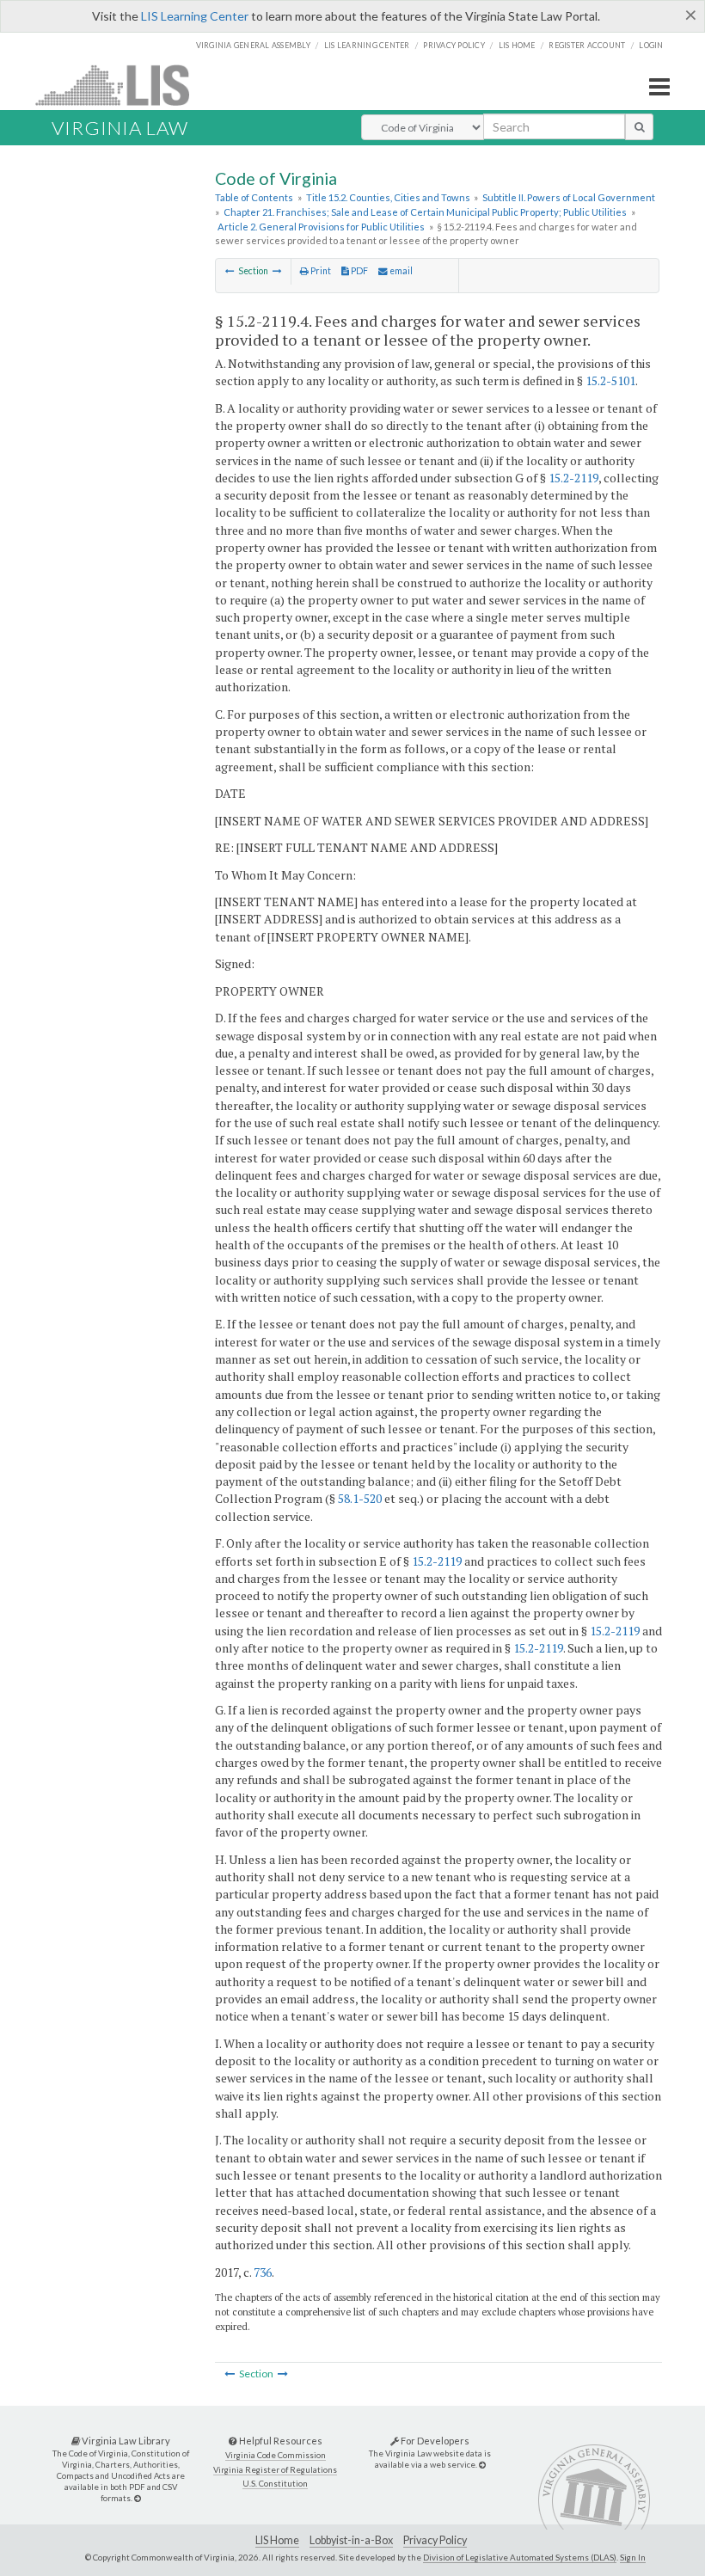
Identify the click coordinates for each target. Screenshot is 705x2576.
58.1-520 (360, 1498)
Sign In (633, 2557)
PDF (359, 271)
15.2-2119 (573, 478)
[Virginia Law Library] (138, 2498)
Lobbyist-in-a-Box (351, 2540)
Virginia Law (120, 128)
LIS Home (277, 2540)
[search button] (639, 126)
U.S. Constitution (275, 2484)
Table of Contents (254, 197)
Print (320, 271)
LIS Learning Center (195, 16)
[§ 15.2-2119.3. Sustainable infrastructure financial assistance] (230, 271)
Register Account (587, 45)
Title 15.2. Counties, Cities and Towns (388, 197)
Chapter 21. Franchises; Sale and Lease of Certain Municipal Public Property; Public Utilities (425, 212)
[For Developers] (482, 2465)
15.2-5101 (610, 380)
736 (263, 2272)
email (400, 271)
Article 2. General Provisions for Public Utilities (321, 227)
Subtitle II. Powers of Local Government (569, 197)
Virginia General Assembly (253, 45)
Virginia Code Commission (276, 2455)
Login (651, 45)
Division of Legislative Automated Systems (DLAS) (520, 2557)
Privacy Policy (454, 45)
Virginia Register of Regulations (275, 2470)
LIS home (517, 45)
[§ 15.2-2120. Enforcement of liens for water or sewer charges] (277, 271)
